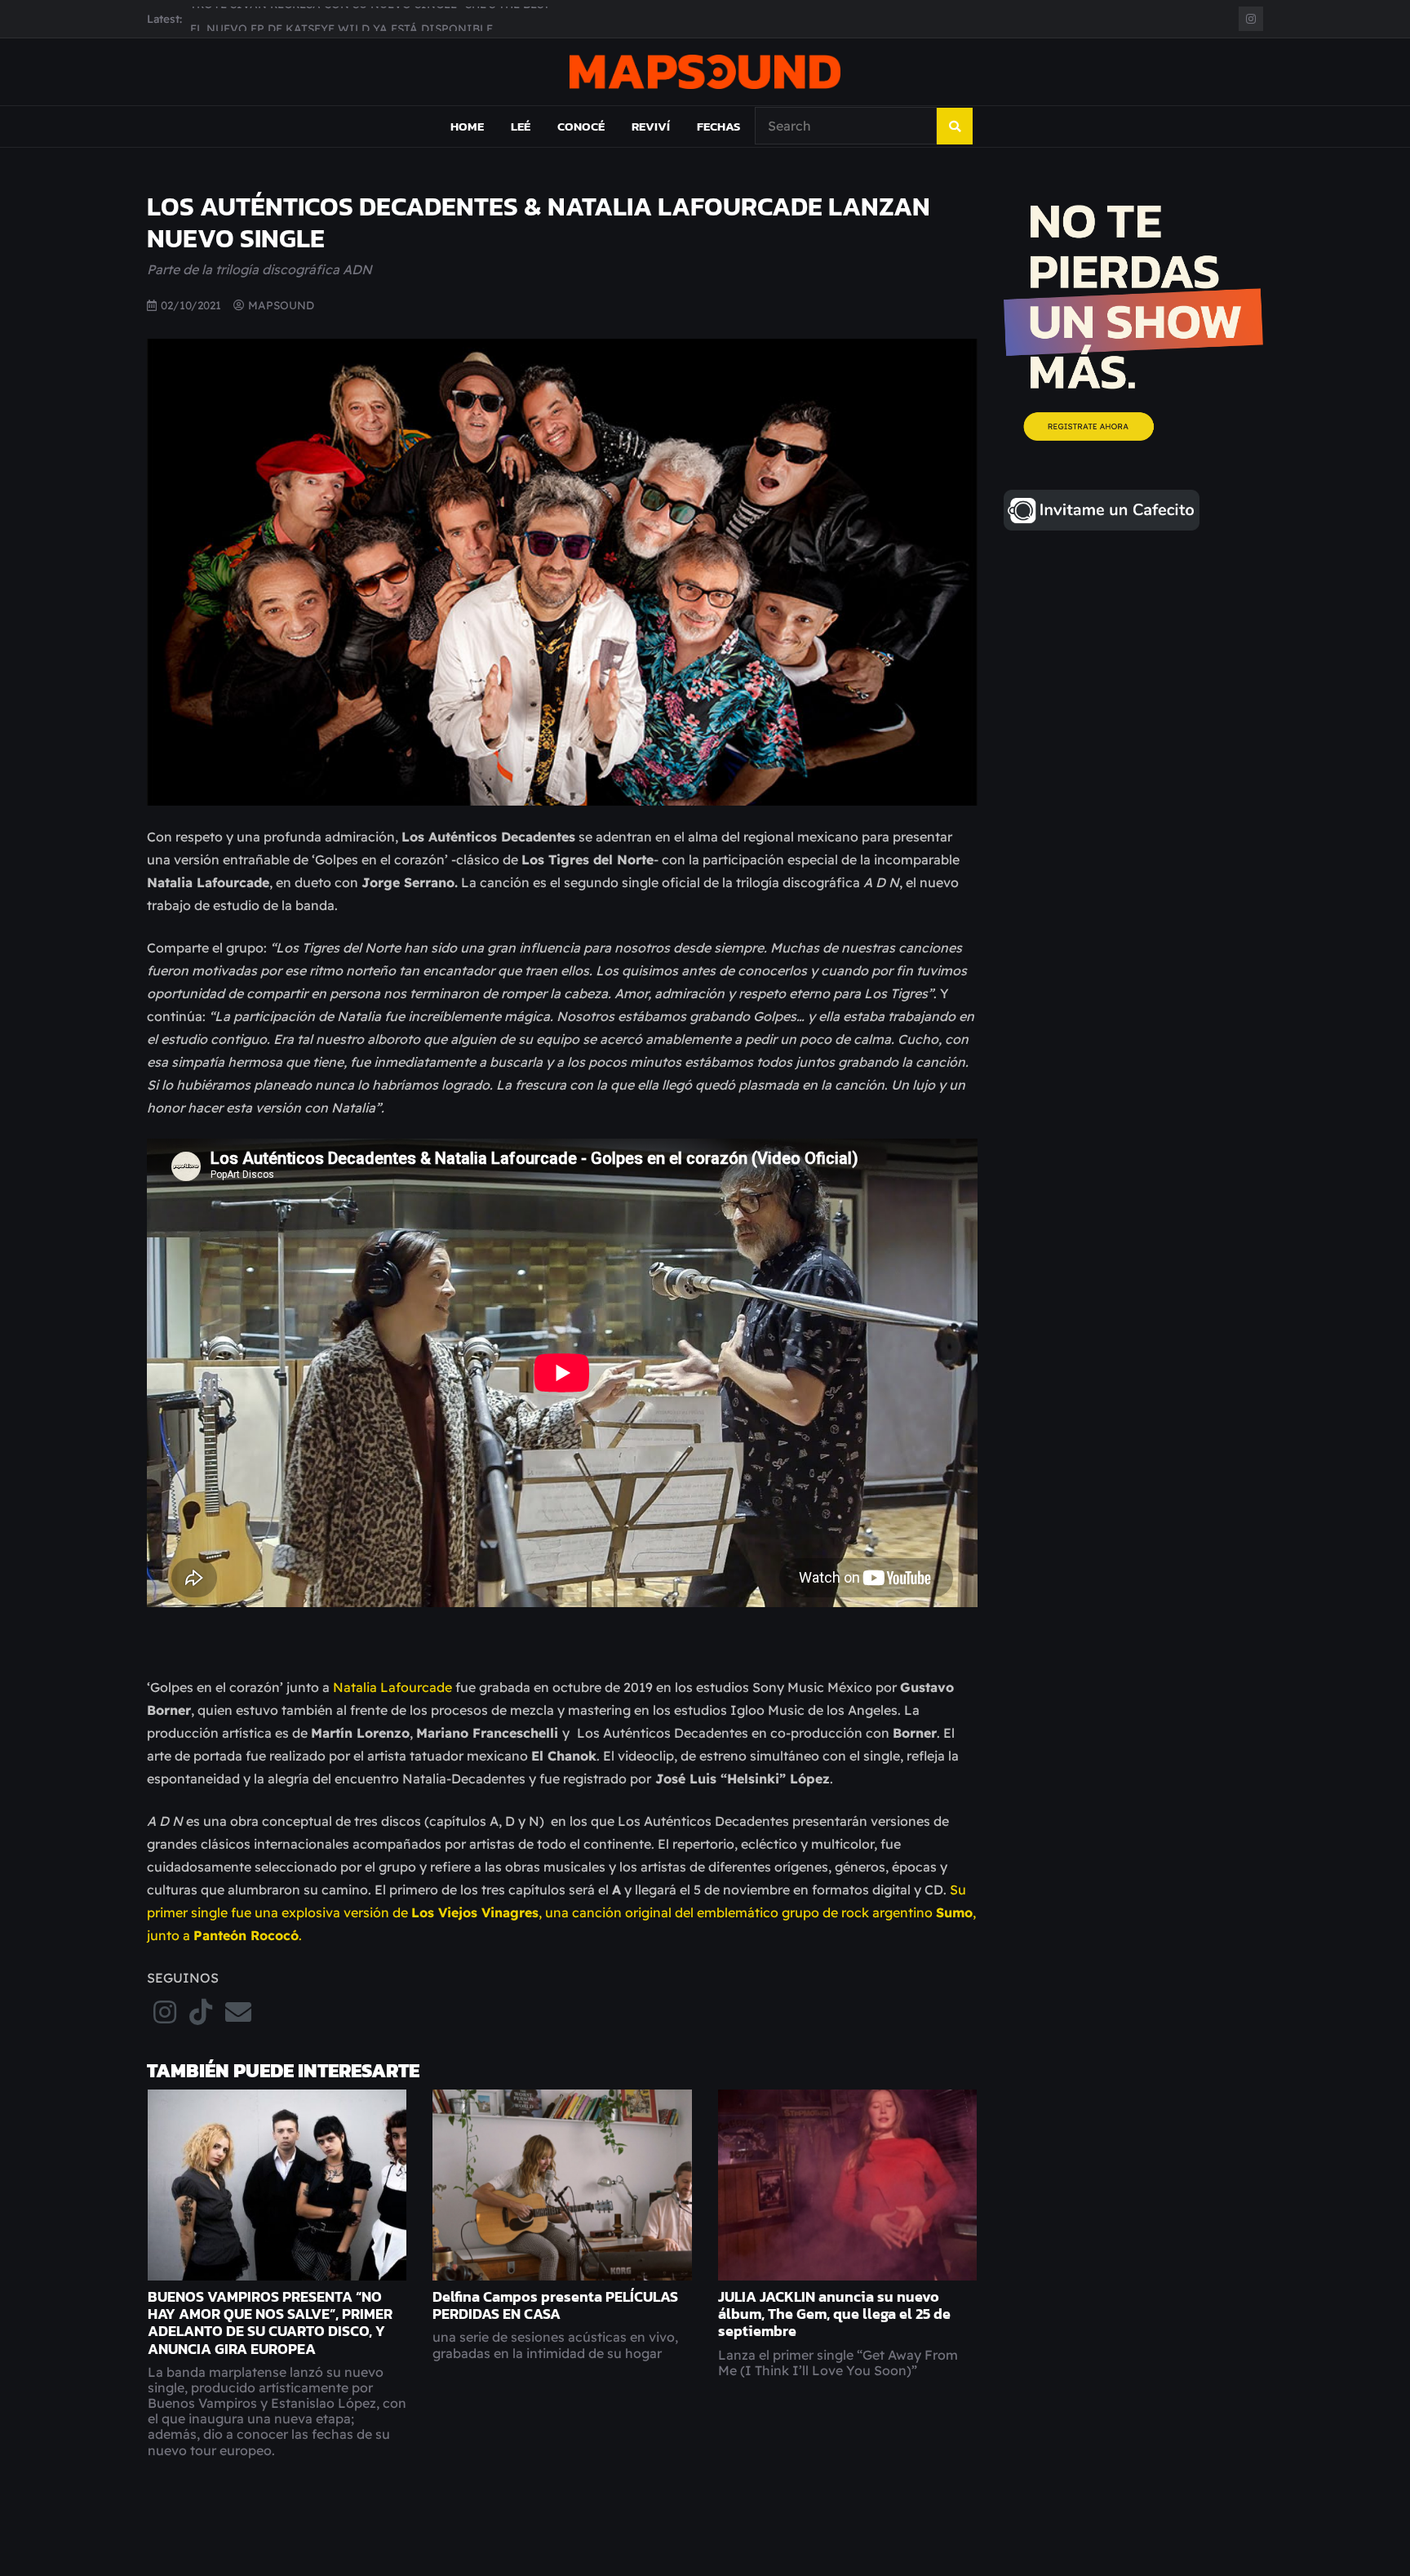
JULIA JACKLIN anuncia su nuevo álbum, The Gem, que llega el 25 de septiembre (834, 2314)
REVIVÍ (651, 126)
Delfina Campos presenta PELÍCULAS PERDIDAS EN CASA (555, 2305)
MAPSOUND (281, 305)
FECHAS (718, 126)
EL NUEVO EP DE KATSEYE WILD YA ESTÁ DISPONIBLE (341, 18)
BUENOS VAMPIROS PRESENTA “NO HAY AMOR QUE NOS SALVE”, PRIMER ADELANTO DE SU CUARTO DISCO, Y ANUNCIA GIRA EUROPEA (270, 2323)
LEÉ (521, 126)
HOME (467, 126)
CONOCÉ (581, 126)
